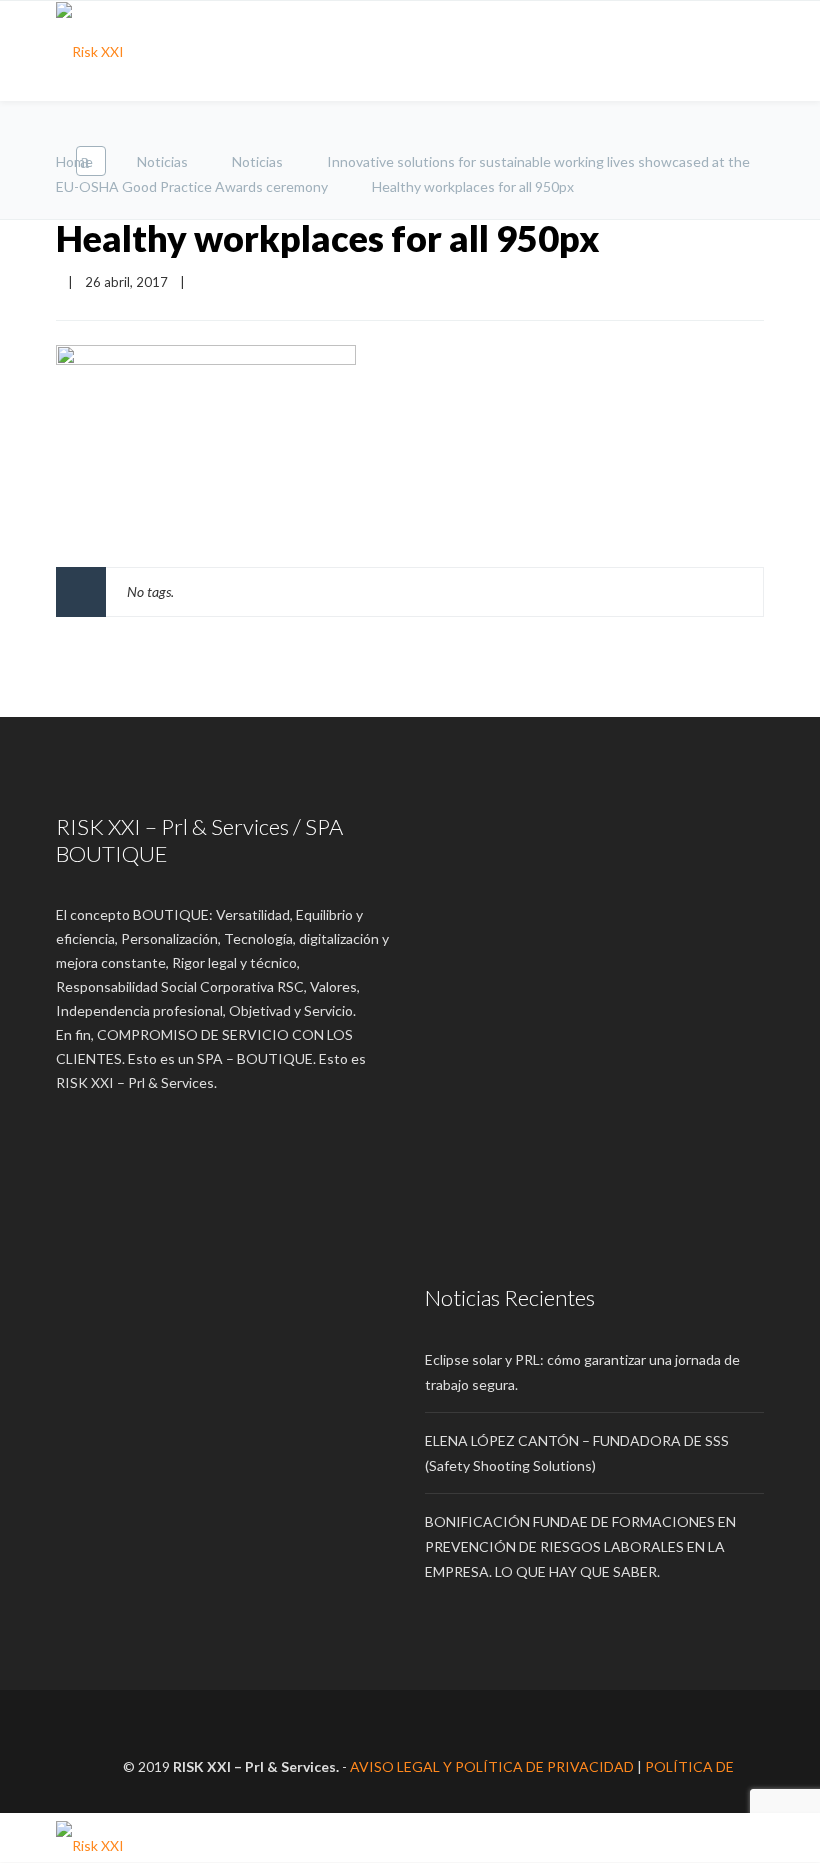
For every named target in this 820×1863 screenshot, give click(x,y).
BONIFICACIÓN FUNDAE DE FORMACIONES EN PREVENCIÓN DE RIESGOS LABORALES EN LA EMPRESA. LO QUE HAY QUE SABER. (580, 1546)
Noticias (162, 161)
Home (74, 161)
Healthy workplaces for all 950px (328, 238)
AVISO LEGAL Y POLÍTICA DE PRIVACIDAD (492, 1766)
